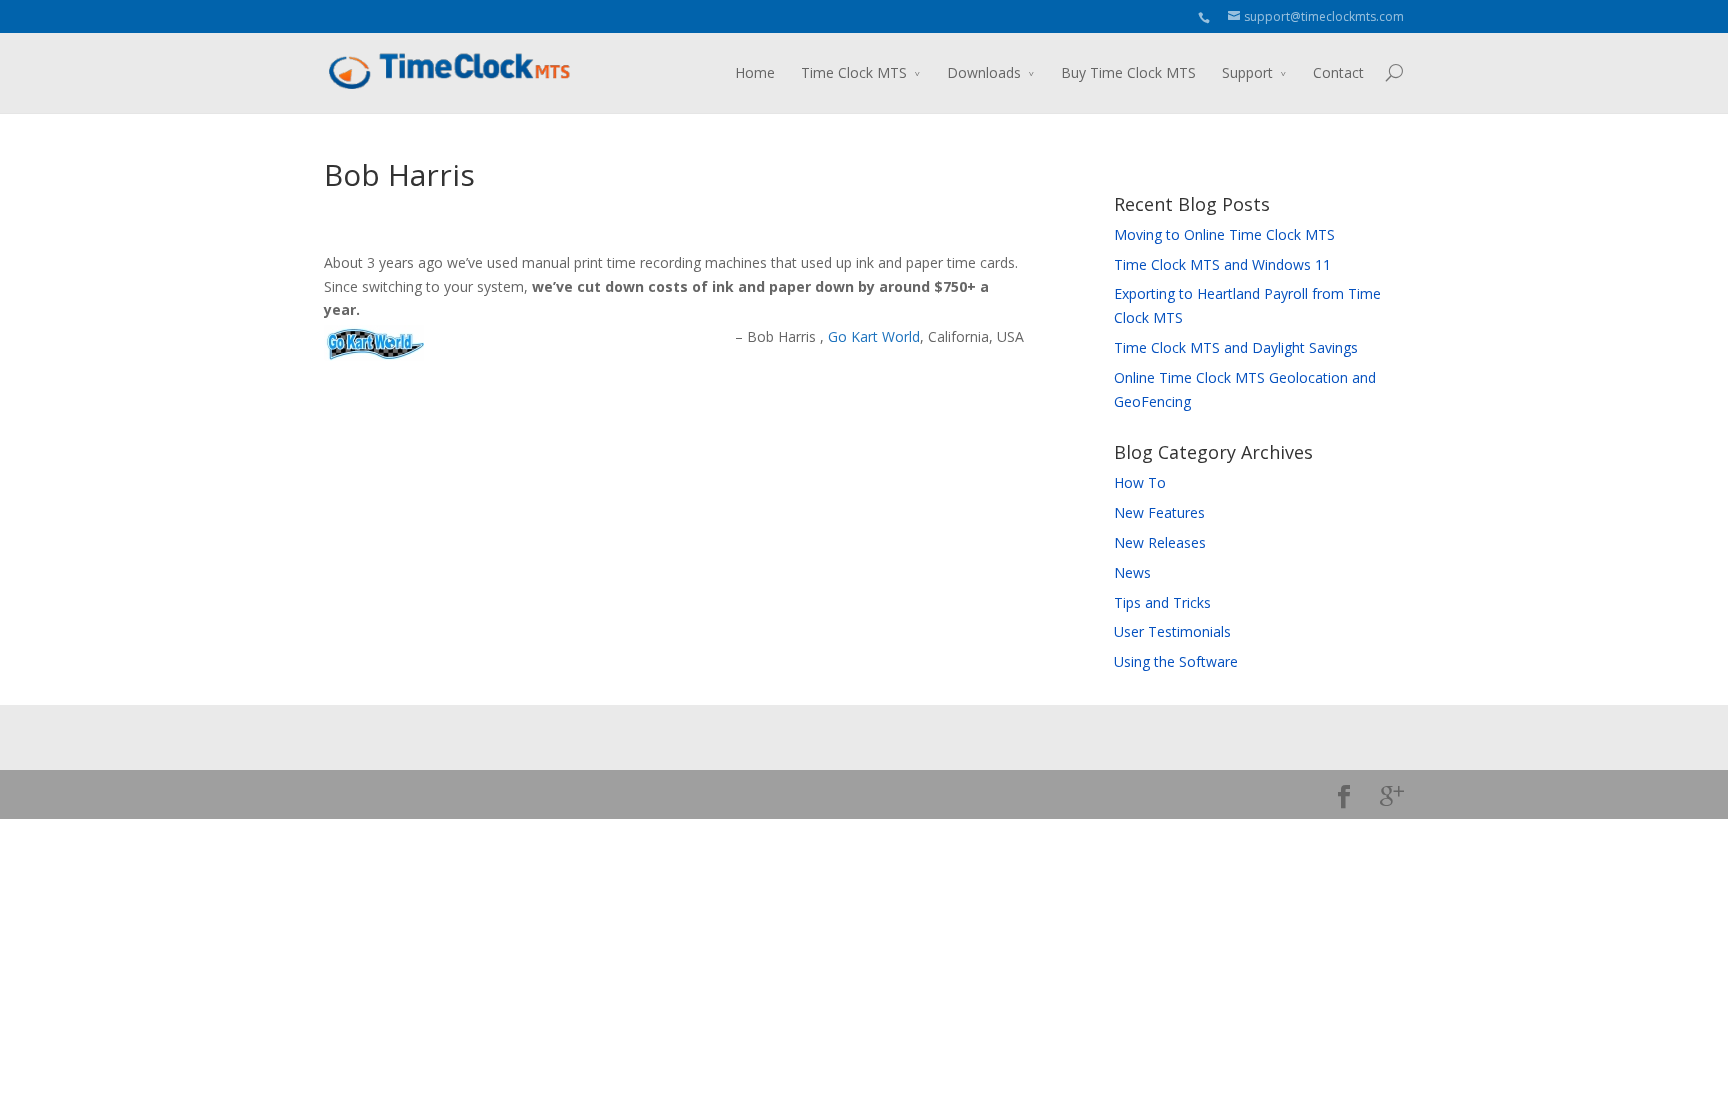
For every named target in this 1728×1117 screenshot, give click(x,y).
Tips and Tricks (1162, 602)
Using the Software (1176, 661)
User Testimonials (1172, 631)
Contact (1338, 72)
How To (1140, 482)
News (1132, 572)
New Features (1159, 512)
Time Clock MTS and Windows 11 (1222, 264)
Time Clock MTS (854, 72)
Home (755, 72)
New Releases (1160, 542)
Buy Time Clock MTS (1128, 72)
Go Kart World (874, 336)
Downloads (984, 72)
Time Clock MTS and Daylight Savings (1236, 347)
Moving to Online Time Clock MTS (1224, 234)
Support (1247, 72)
